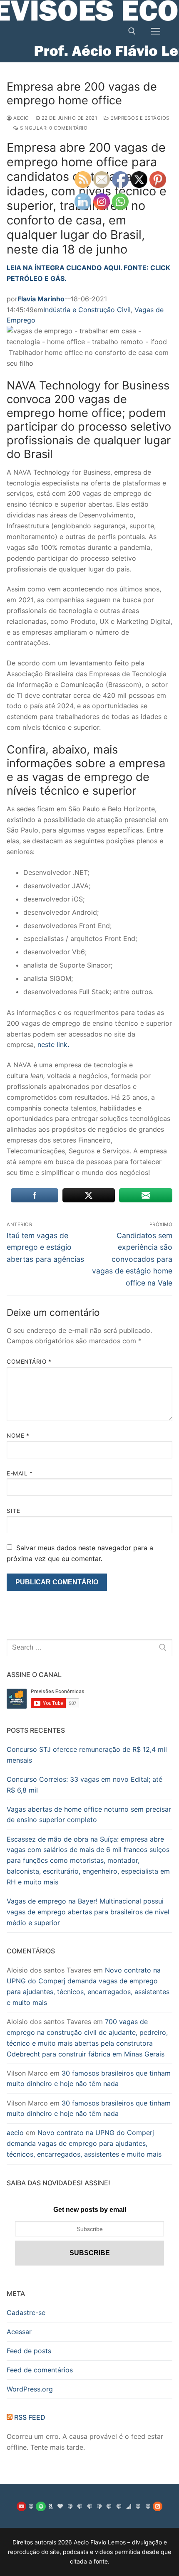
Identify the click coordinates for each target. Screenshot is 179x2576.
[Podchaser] (109, 2506)
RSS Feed (30, 2417)
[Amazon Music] (51, 2506)
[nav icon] (156, 31)
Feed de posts (29, 2351)
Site (13, 1511)
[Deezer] (128, 2506)
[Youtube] (21, 2506)
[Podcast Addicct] (80, 2506)
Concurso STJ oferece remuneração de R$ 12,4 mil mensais (87, 1755)
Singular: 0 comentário (53, 128)
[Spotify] (41, 2506)
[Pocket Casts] (118, 2506)
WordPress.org (30, 2389)
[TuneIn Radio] (70, 2506)
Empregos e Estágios (139, 118)
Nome (18, 1436)
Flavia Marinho (41, 299)
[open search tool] (132, 31)
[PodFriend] (148, 2506)
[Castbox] (99, 2506)
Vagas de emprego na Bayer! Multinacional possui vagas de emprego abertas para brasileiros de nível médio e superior (88, 1912)
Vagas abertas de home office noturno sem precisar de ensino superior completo (89, 1815)
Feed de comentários (40, 2370)
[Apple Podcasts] (31, 2506)
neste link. (53, 1044)
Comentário (29, 1362)
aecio (21, 118)
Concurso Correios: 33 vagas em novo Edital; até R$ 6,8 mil (85, 1785)
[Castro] (89, 2506)
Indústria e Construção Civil (87, 310)
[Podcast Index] (138, 2506)
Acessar (19, 2332)
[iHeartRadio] (60, 2506)
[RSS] (158, 2506)
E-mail (20, 1473)
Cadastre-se (26, 2312)
